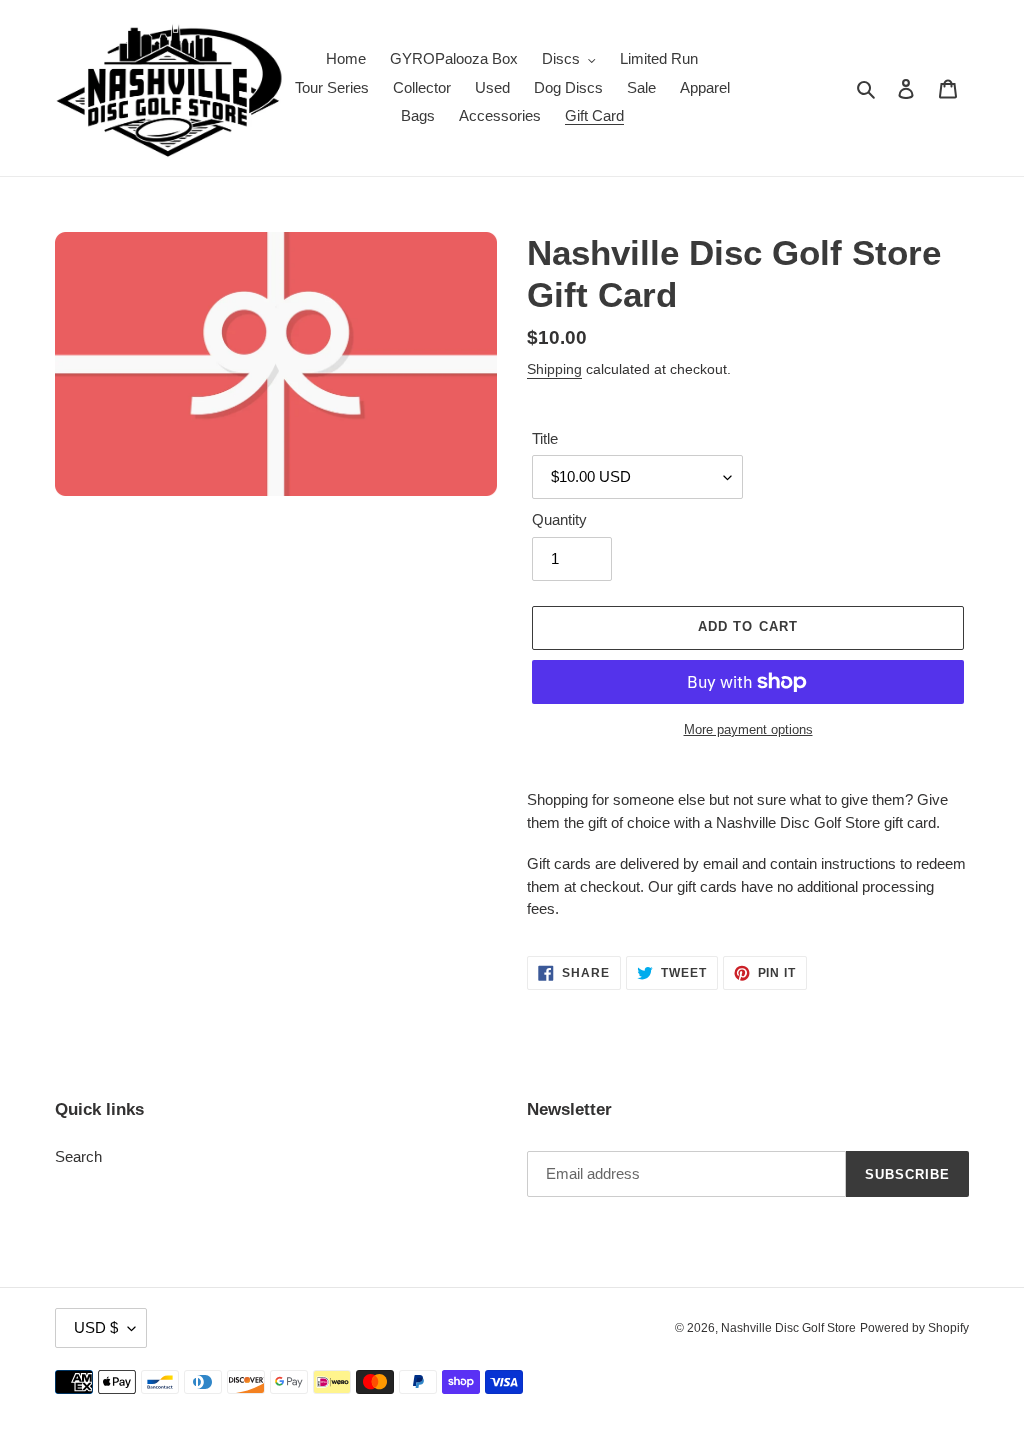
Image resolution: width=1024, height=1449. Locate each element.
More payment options (748, 729)
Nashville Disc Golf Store (788, 1328)
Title (545, 438)
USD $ (96, 1327)
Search (78, 1156)
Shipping (554, 369)
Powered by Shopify (914, 1328)
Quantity (559, 519)
